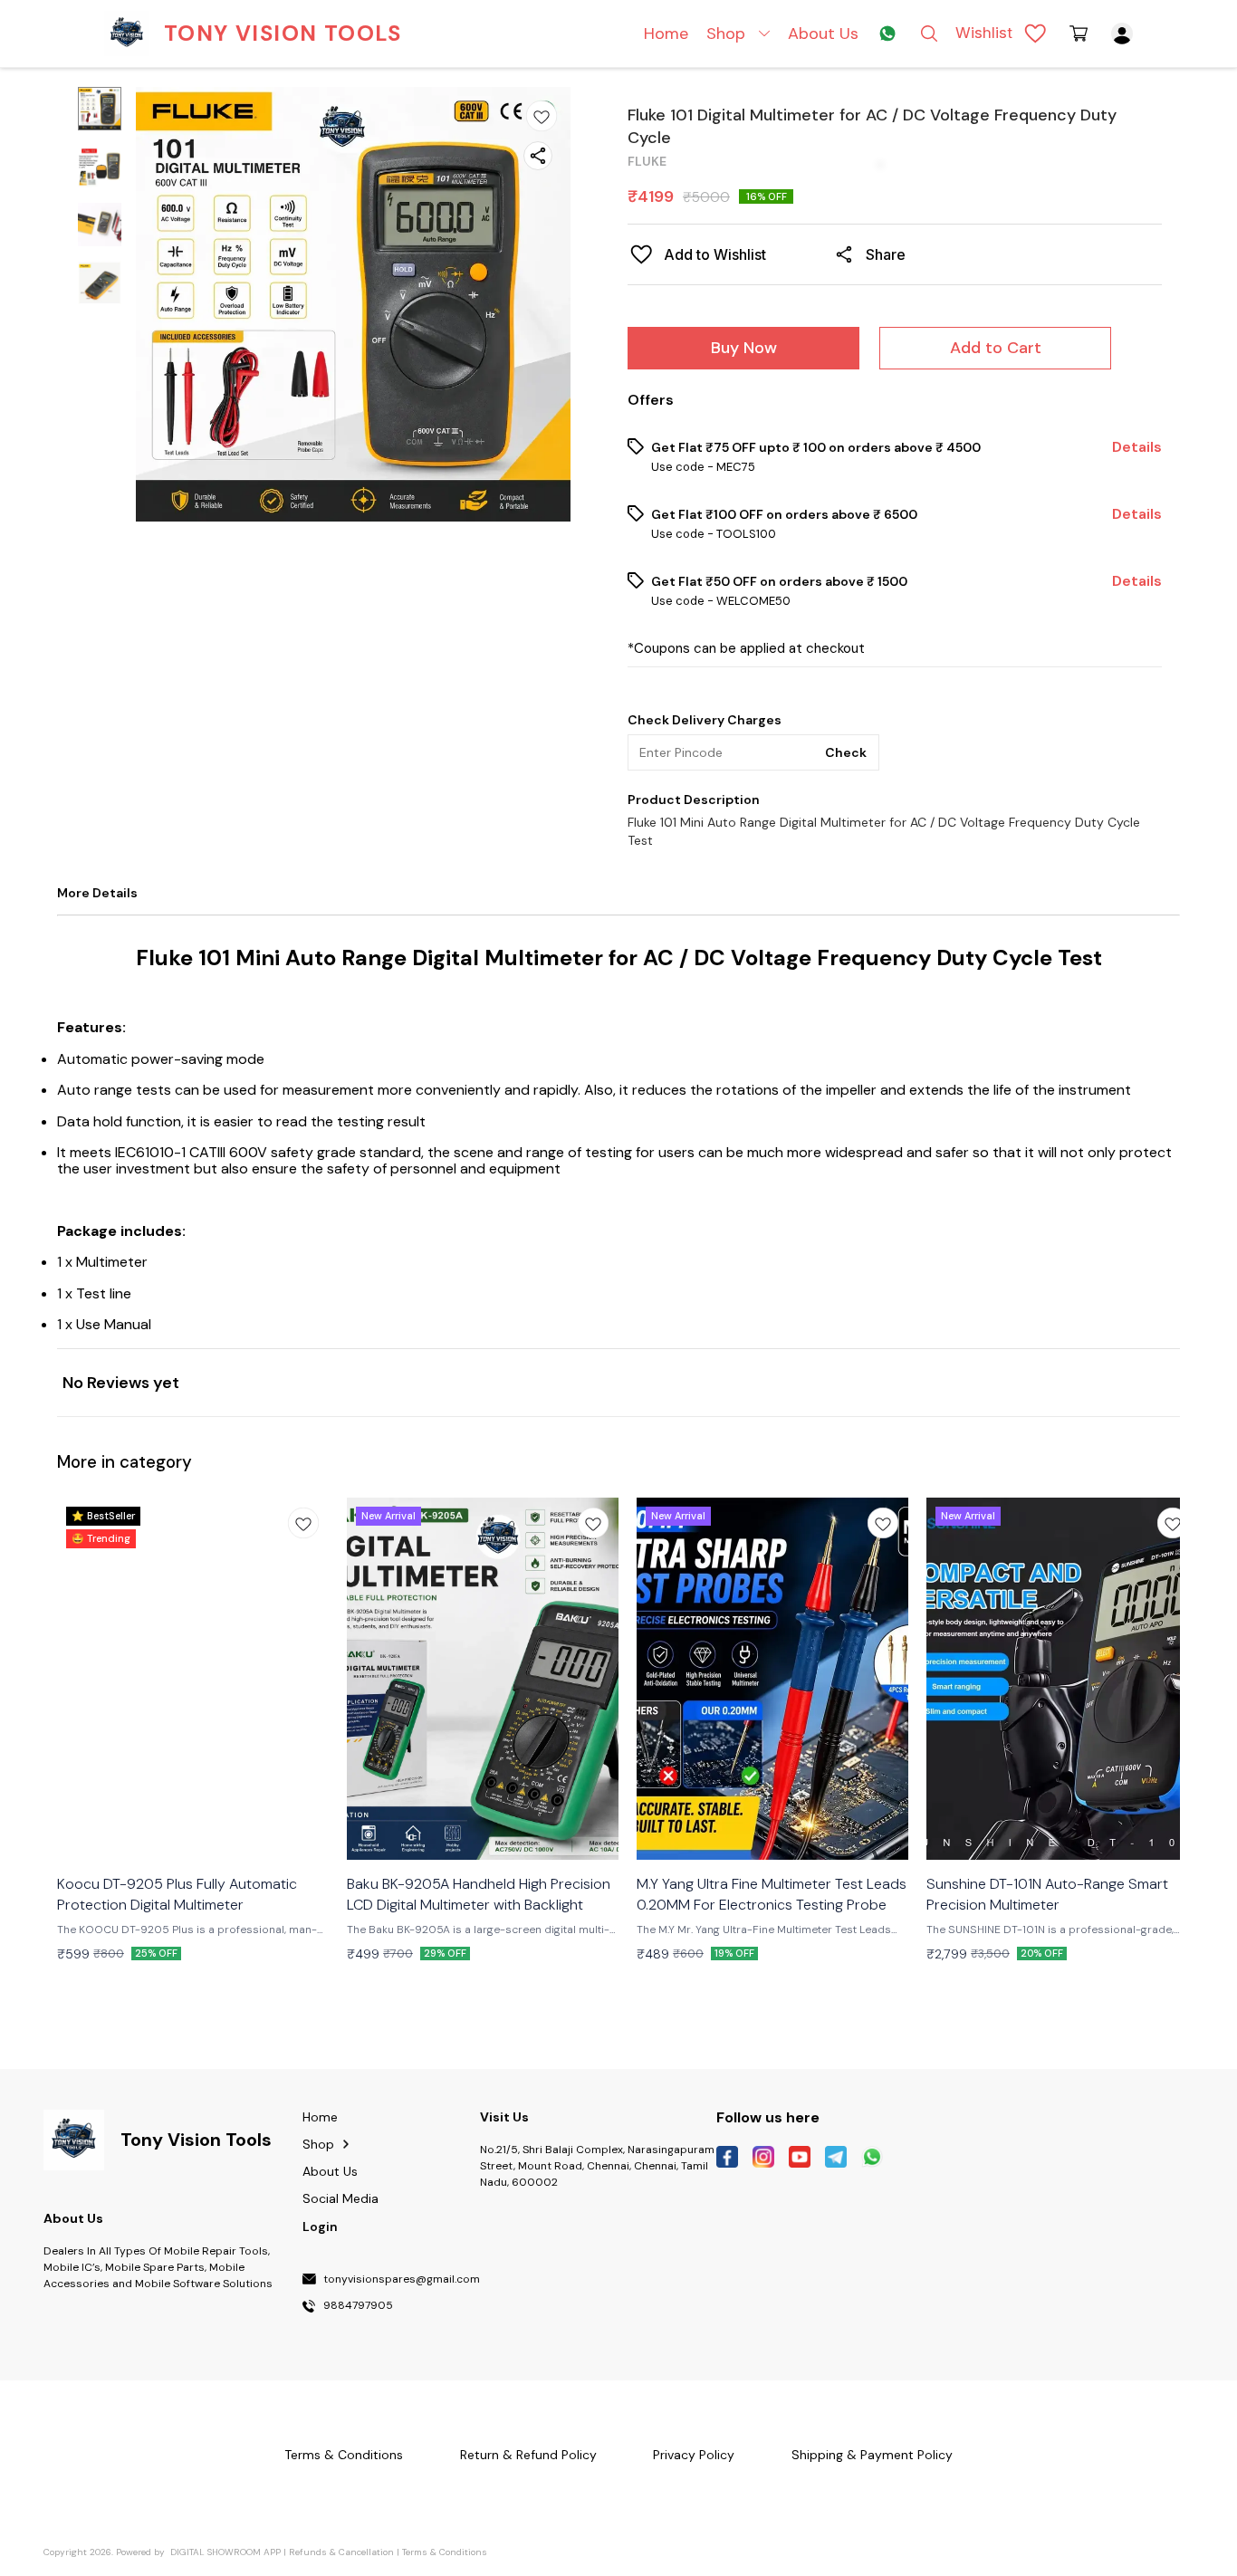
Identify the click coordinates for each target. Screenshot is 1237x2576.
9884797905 (358, 2306)
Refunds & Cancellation (341, 2552)
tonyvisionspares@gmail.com (402, 2280)
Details (1137, 447)
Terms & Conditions (445, 2552)
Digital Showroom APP (225, 2552)
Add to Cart (996, 348)
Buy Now (744, 348)
